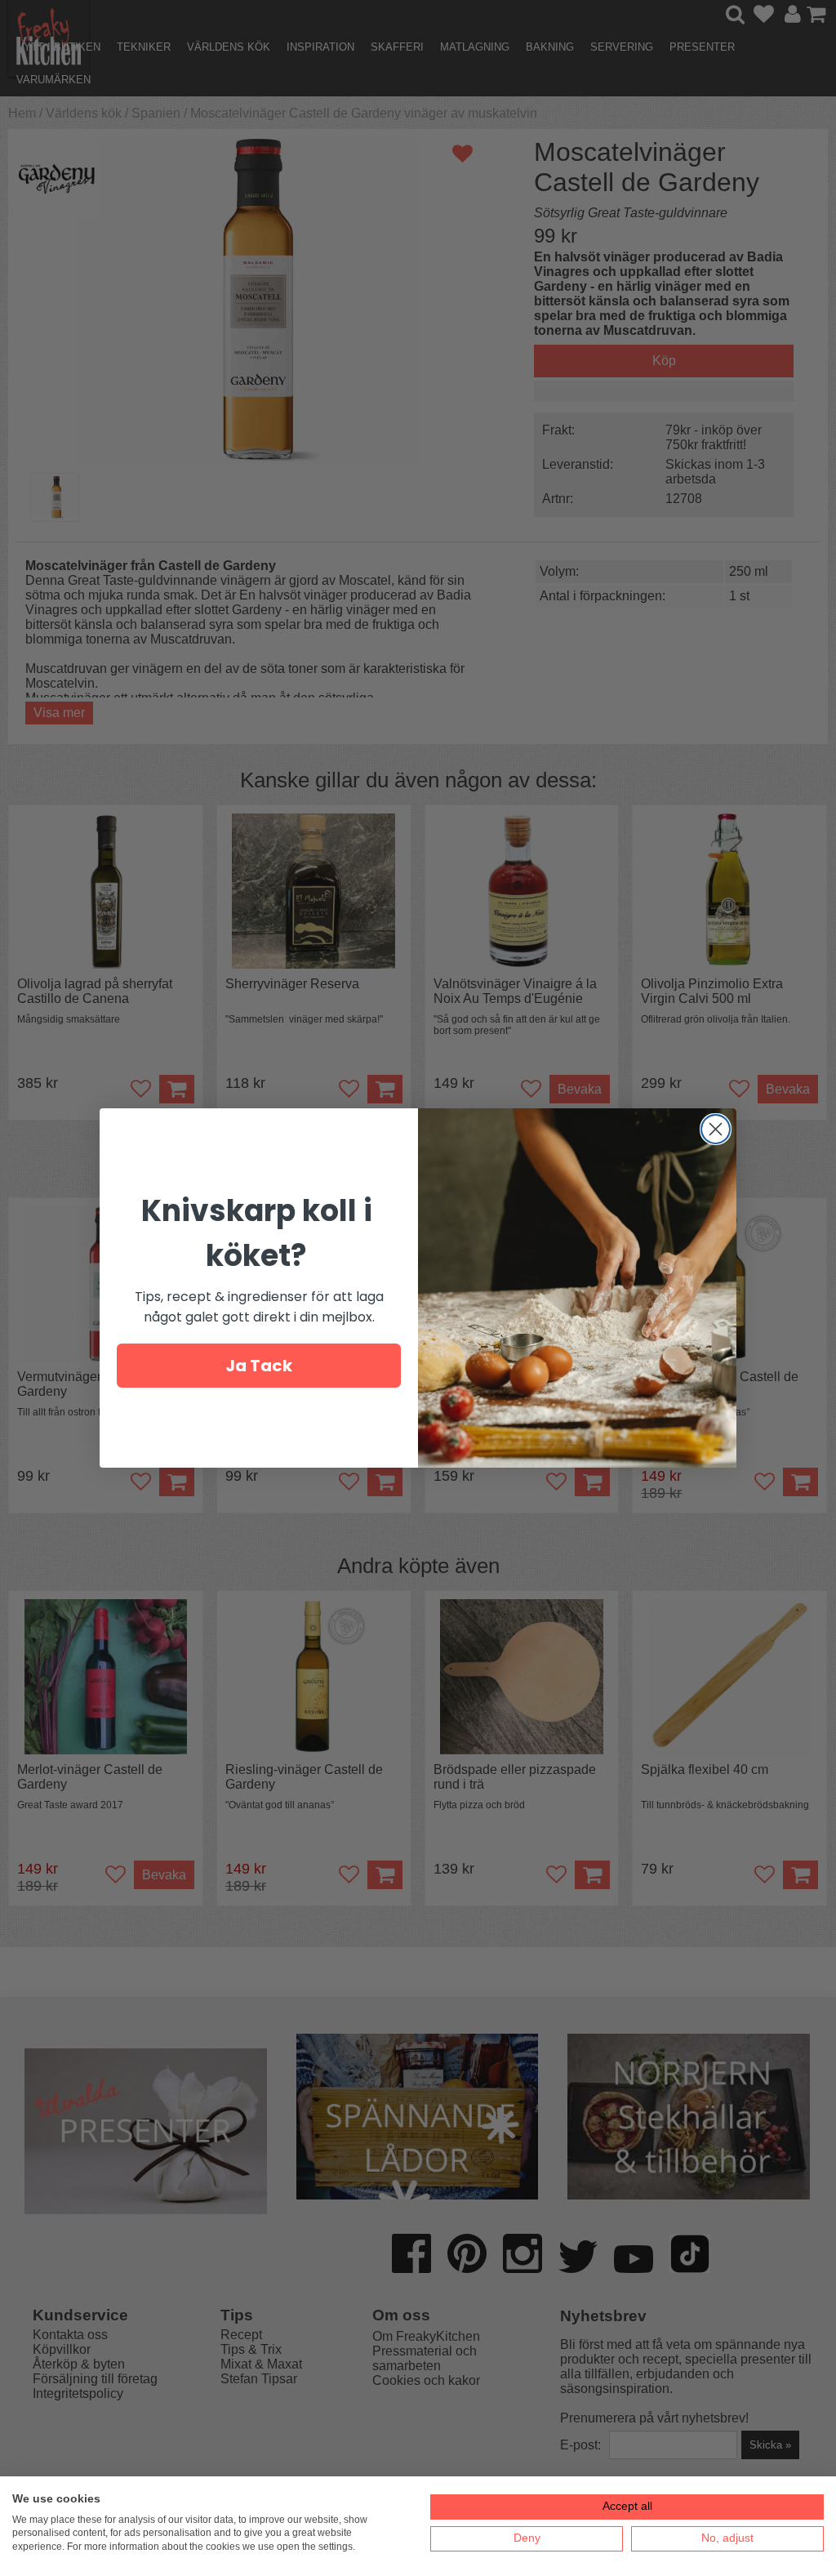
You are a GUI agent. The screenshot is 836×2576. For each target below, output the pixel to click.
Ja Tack (259, 1366)
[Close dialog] (716, 1129)
